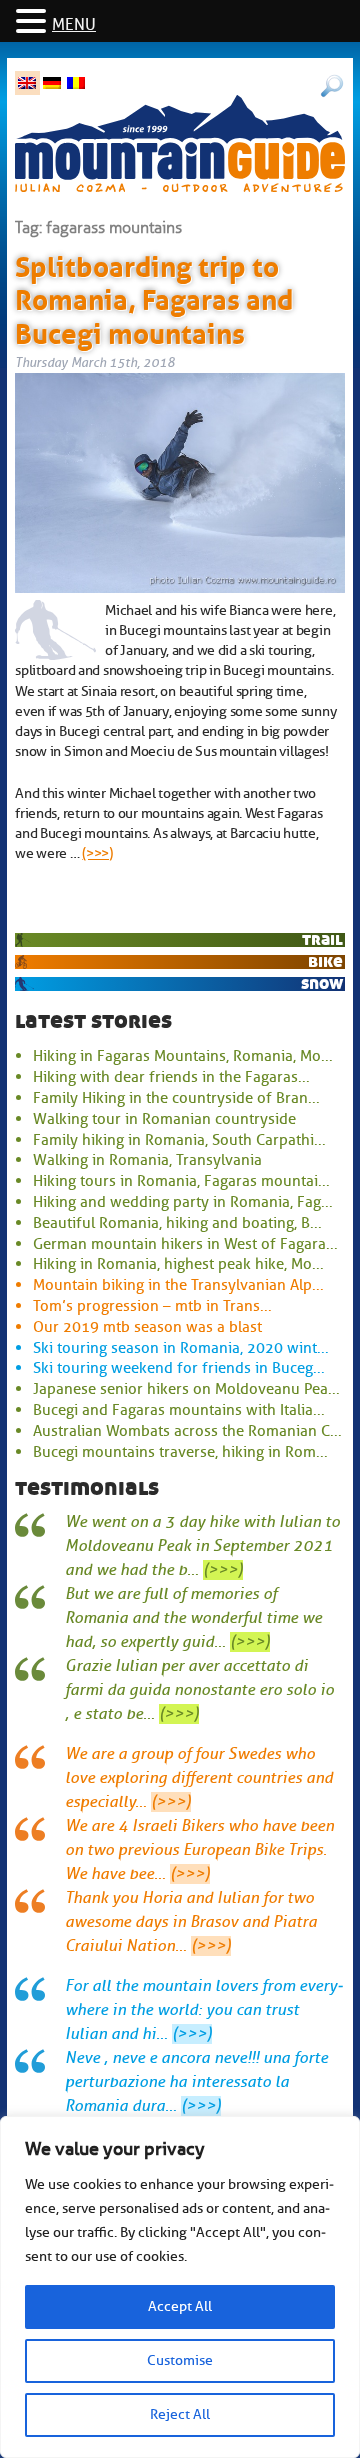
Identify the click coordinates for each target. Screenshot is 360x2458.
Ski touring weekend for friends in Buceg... (179, 1368)
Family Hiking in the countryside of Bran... (176, 1098)
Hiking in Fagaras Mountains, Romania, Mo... (183, 1056)
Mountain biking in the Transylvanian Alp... (178, 1285)
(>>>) (97, 853)
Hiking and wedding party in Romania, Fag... (183, 1202)
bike (325, 961)
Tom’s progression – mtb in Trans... (152, 1306)
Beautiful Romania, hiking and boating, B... (177, 1223)
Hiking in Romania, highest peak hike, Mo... (178, 1264)
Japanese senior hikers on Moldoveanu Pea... (186, 1389)
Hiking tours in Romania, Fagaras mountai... (181, 1181)
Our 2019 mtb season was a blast (147, 1327)
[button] (34, 22)
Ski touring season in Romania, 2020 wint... (181, 1348)
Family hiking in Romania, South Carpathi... (179, 1140)
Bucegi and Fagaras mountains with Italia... (179, 1410)
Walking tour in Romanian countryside (164, 1119)
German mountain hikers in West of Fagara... (185, 1244)
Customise (180, 2360)
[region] (180, 2287)
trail (322, 939)
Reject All (180, 2414)
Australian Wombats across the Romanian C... (187, 1431)
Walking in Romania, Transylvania (147, 1160)
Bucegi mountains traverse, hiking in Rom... (180, 1452)
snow (322, 983)
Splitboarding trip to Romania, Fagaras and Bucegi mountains (154, 296)
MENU (74, 25)
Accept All (180, 2306)
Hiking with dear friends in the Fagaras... (171, 1077)
